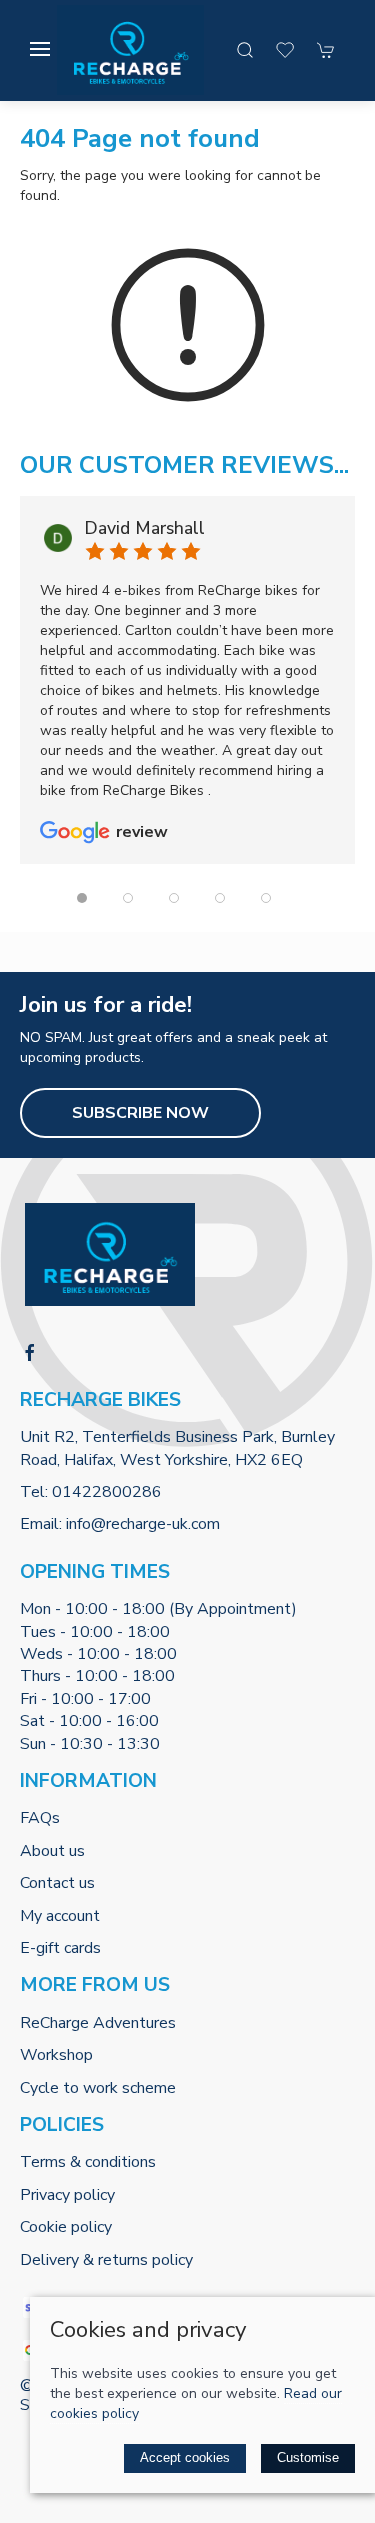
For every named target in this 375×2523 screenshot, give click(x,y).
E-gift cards (60, 1948)
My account (60, 1916)
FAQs (40, 1818)
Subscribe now (140, 1113)
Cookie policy (66, 2227)
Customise (308, 2457)
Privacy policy (67, 2195)
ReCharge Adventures (98, 2023)
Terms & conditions (88, 2162)
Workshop (56, 2055)
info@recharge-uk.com (143, 1524)
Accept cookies (185, 2457)
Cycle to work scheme (98, 2088)
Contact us (57, 1883)
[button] (40, 49)
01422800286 (107, 1492)
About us (52, 1851)
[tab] (82, 898)
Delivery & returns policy (106, 2260)
